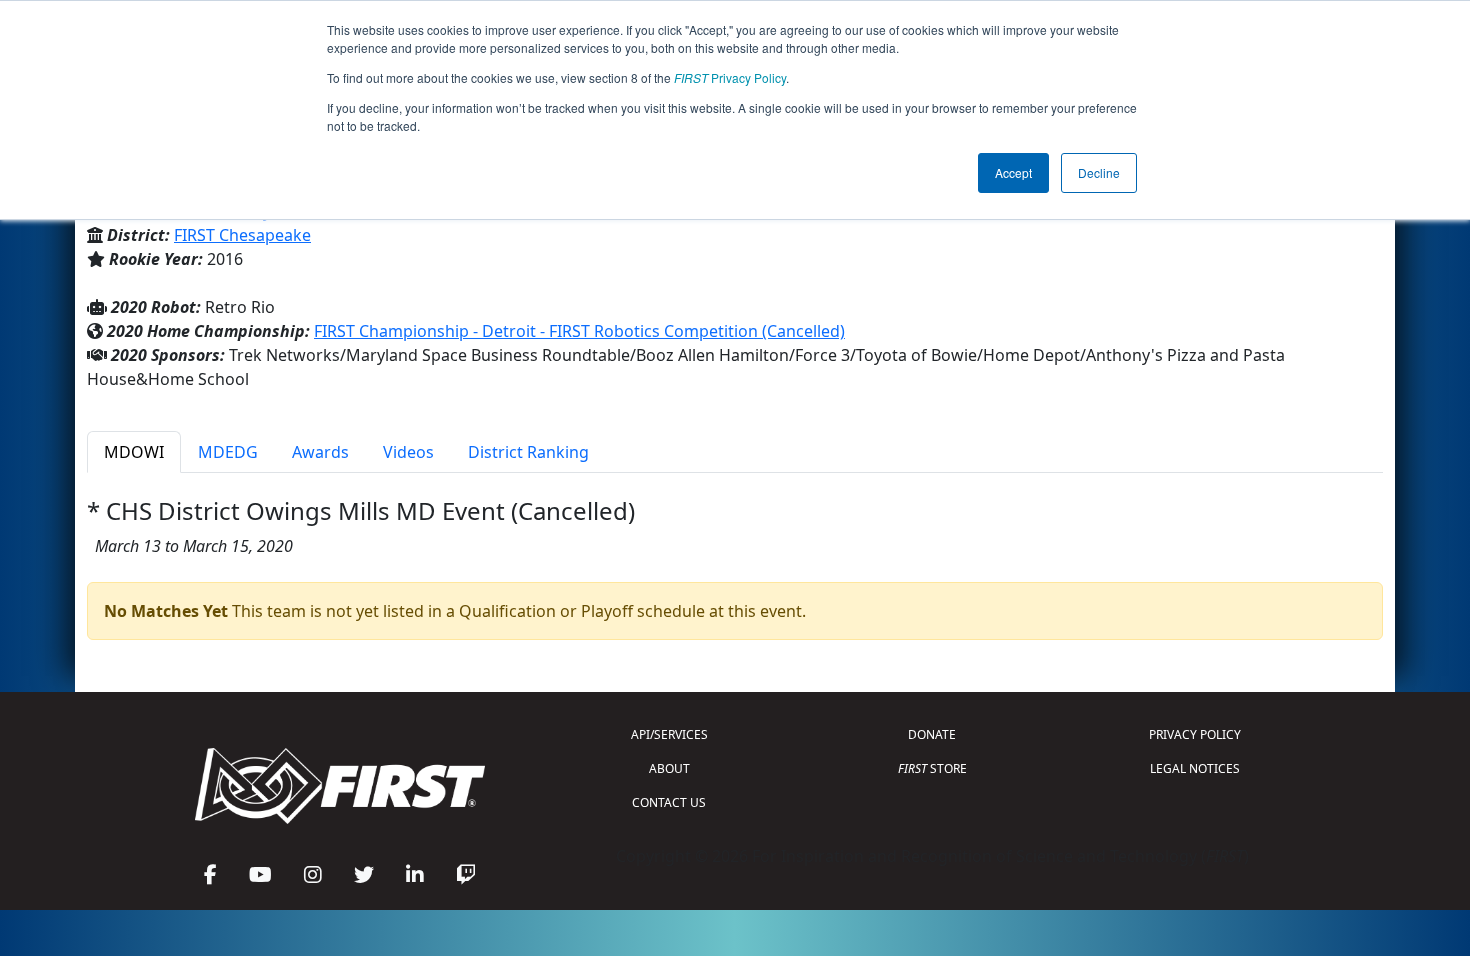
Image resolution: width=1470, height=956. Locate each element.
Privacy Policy (730, 77)
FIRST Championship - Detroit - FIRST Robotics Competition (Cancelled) (579, 331)
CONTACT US (669, 802)
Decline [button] (1099, 172)
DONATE (932, 734)
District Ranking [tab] (528, 452)
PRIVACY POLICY (1195, 734)
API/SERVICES (669, 734)
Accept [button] (1013, 172)
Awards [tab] (320, 452)
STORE (932, 768)
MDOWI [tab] (134, 452)
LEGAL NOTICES (1195, 768)
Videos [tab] (408, 452)
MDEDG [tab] (228, 452)
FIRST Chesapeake (242, 235)
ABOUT (669, 768)
